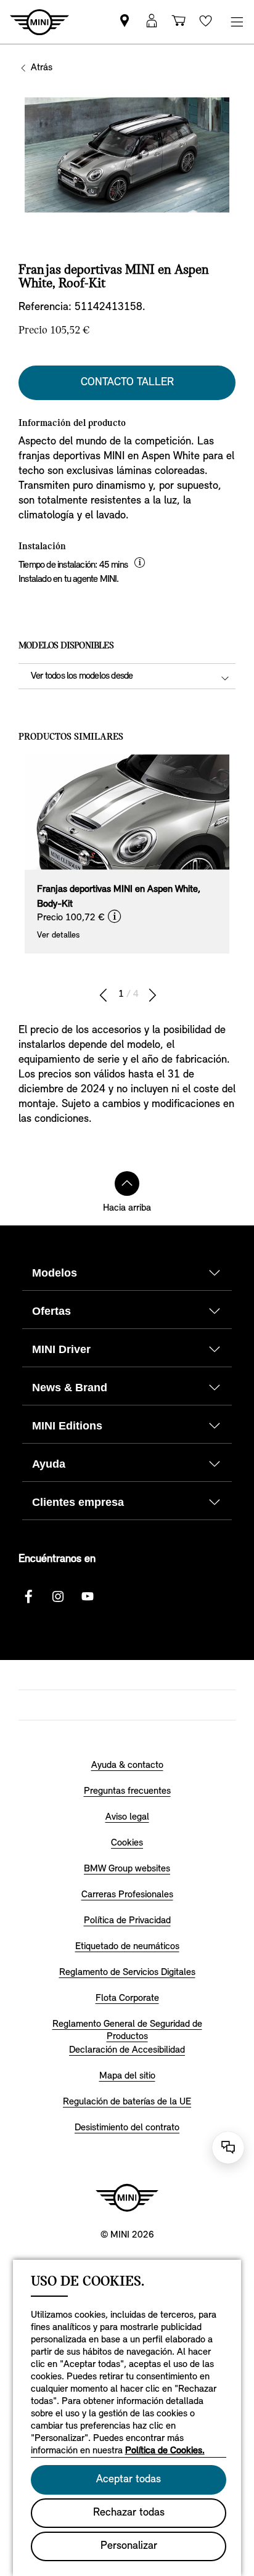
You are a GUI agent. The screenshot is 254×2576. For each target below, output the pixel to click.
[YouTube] (88, 1597)
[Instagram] (58, 1597)
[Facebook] (28, 1597)
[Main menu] (237, 22)
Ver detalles (58, 935)
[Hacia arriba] (127, 1184)
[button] (152, 22)
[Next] (152, 996)
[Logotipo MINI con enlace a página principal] (127, 2198)
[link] (125, 22)
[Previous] (104, 996)
